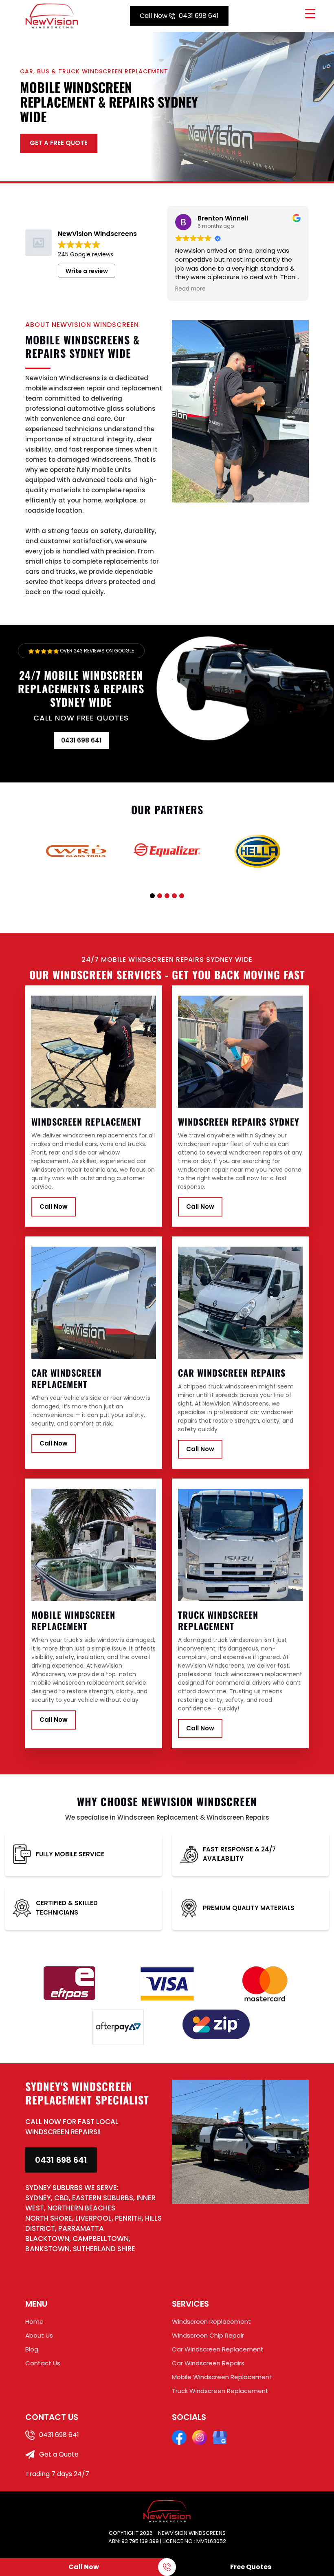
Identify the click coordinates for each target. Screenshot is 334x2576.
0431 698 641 (179, 16)
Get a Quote (58, 2454)
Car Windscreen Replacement (218, 2349)
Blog (32, 2349)
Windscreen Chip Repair (208, 2335)
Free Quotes (251, 2567)
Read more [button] (190, 289)
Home (34, 2321)
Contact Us (43, 2363)
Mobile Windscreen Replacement (222, 2377)
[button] (152, 896)
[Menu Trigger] (310, 13)
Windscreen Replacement (211, 2321)
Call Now (54, 1206)
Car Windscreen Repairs (208, 2363)
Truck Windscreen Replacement (220, 2391)
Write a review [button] (87, 271)
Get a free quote (59, 143)
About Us (39, 2335)
